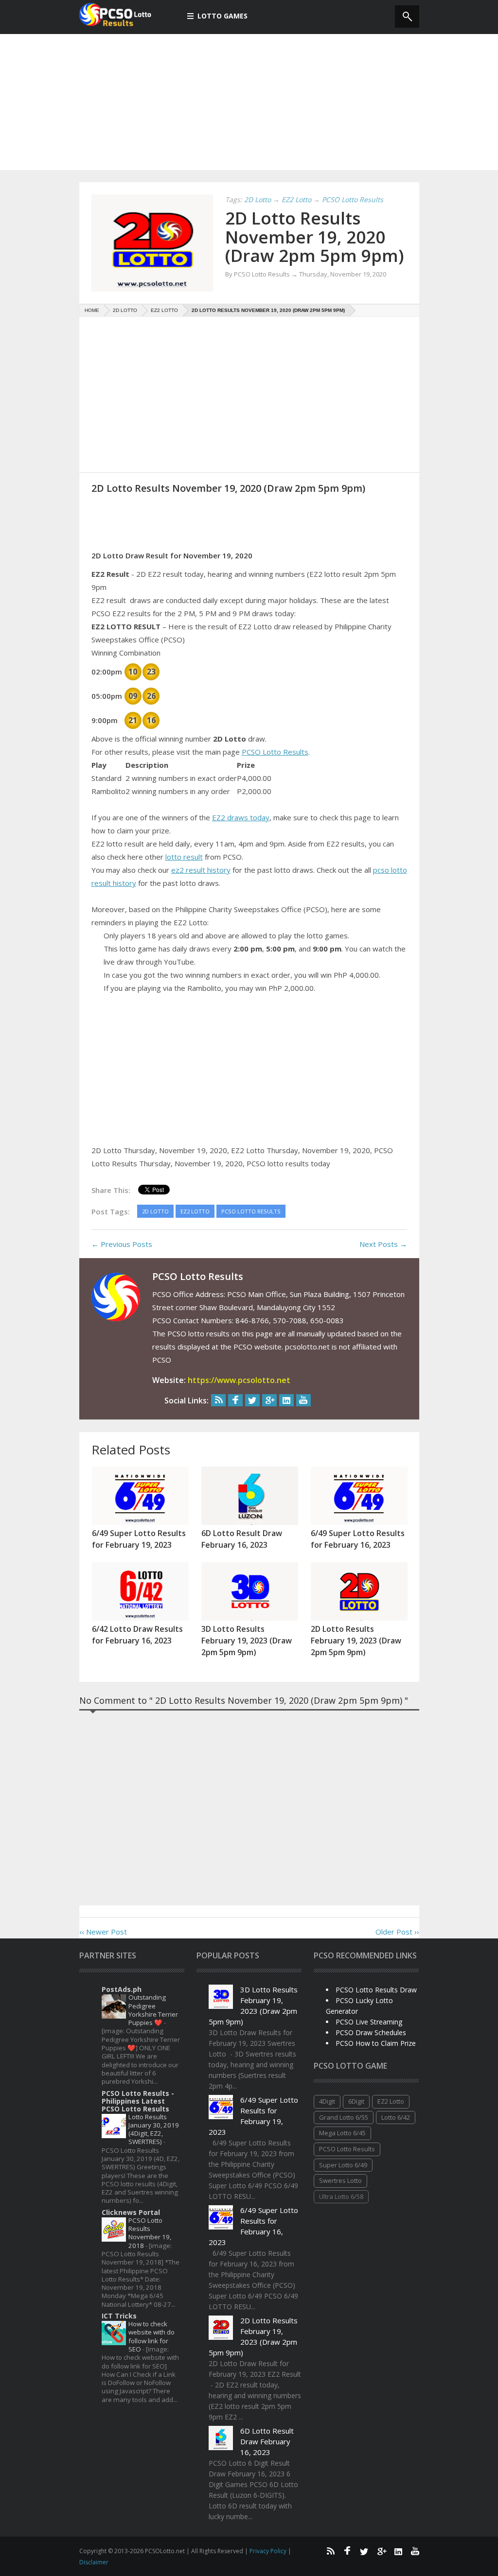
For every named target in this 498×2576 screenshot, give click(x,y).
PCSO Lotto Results (275, 752)
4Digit (327, 2101)
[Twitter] (252, 1400)
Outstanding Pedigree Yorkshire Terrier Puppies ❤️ (153, 2010)
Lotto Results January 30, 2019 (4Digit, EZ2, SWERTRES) (154, 2129)
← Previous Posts (122, 1244)
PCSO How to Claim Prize (376, 2043)
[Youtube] (303, 1400)
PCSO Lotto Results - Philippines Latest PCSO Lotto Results (138, 2101)
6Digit (356, 2101)
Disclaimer (94, 2562)
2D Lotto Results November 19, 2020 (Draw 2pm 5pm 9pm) (315, 237)
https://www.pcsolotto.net (239, 1380)
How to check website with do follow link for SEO (151, 2336)
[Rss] (218, 1400)
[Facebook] (235, 1400)
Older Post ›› (397, 1932)
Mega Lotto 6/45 (342, 2133)
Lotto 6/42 (396, 2117)
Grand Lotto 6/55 (344, 2117)
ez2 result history (201, 870)
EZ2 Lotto (391, 2101)
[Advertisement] (249, 102)
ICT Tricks (119, 2316)
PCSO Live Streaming (369, 2022)
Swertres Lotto (340, 2180)
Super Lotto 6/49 (343, 2165)
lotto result (184, 857)
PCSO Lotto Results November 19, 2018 (150, 2233)
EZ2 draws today (241, 817)
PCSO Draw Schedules (371, 2032)
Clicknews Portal (131, 2212)
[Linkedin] (286, 1400)
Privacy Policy (269, 2551)
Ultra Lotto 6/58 (341, 2196)
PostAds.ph (122, 1989)
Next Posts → (383, 1244)
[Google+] (269, 1400)
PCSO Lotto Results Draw (376, 1990)
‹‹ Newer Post (103, 1932)
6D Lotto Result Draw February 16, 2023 (267, 2441)
